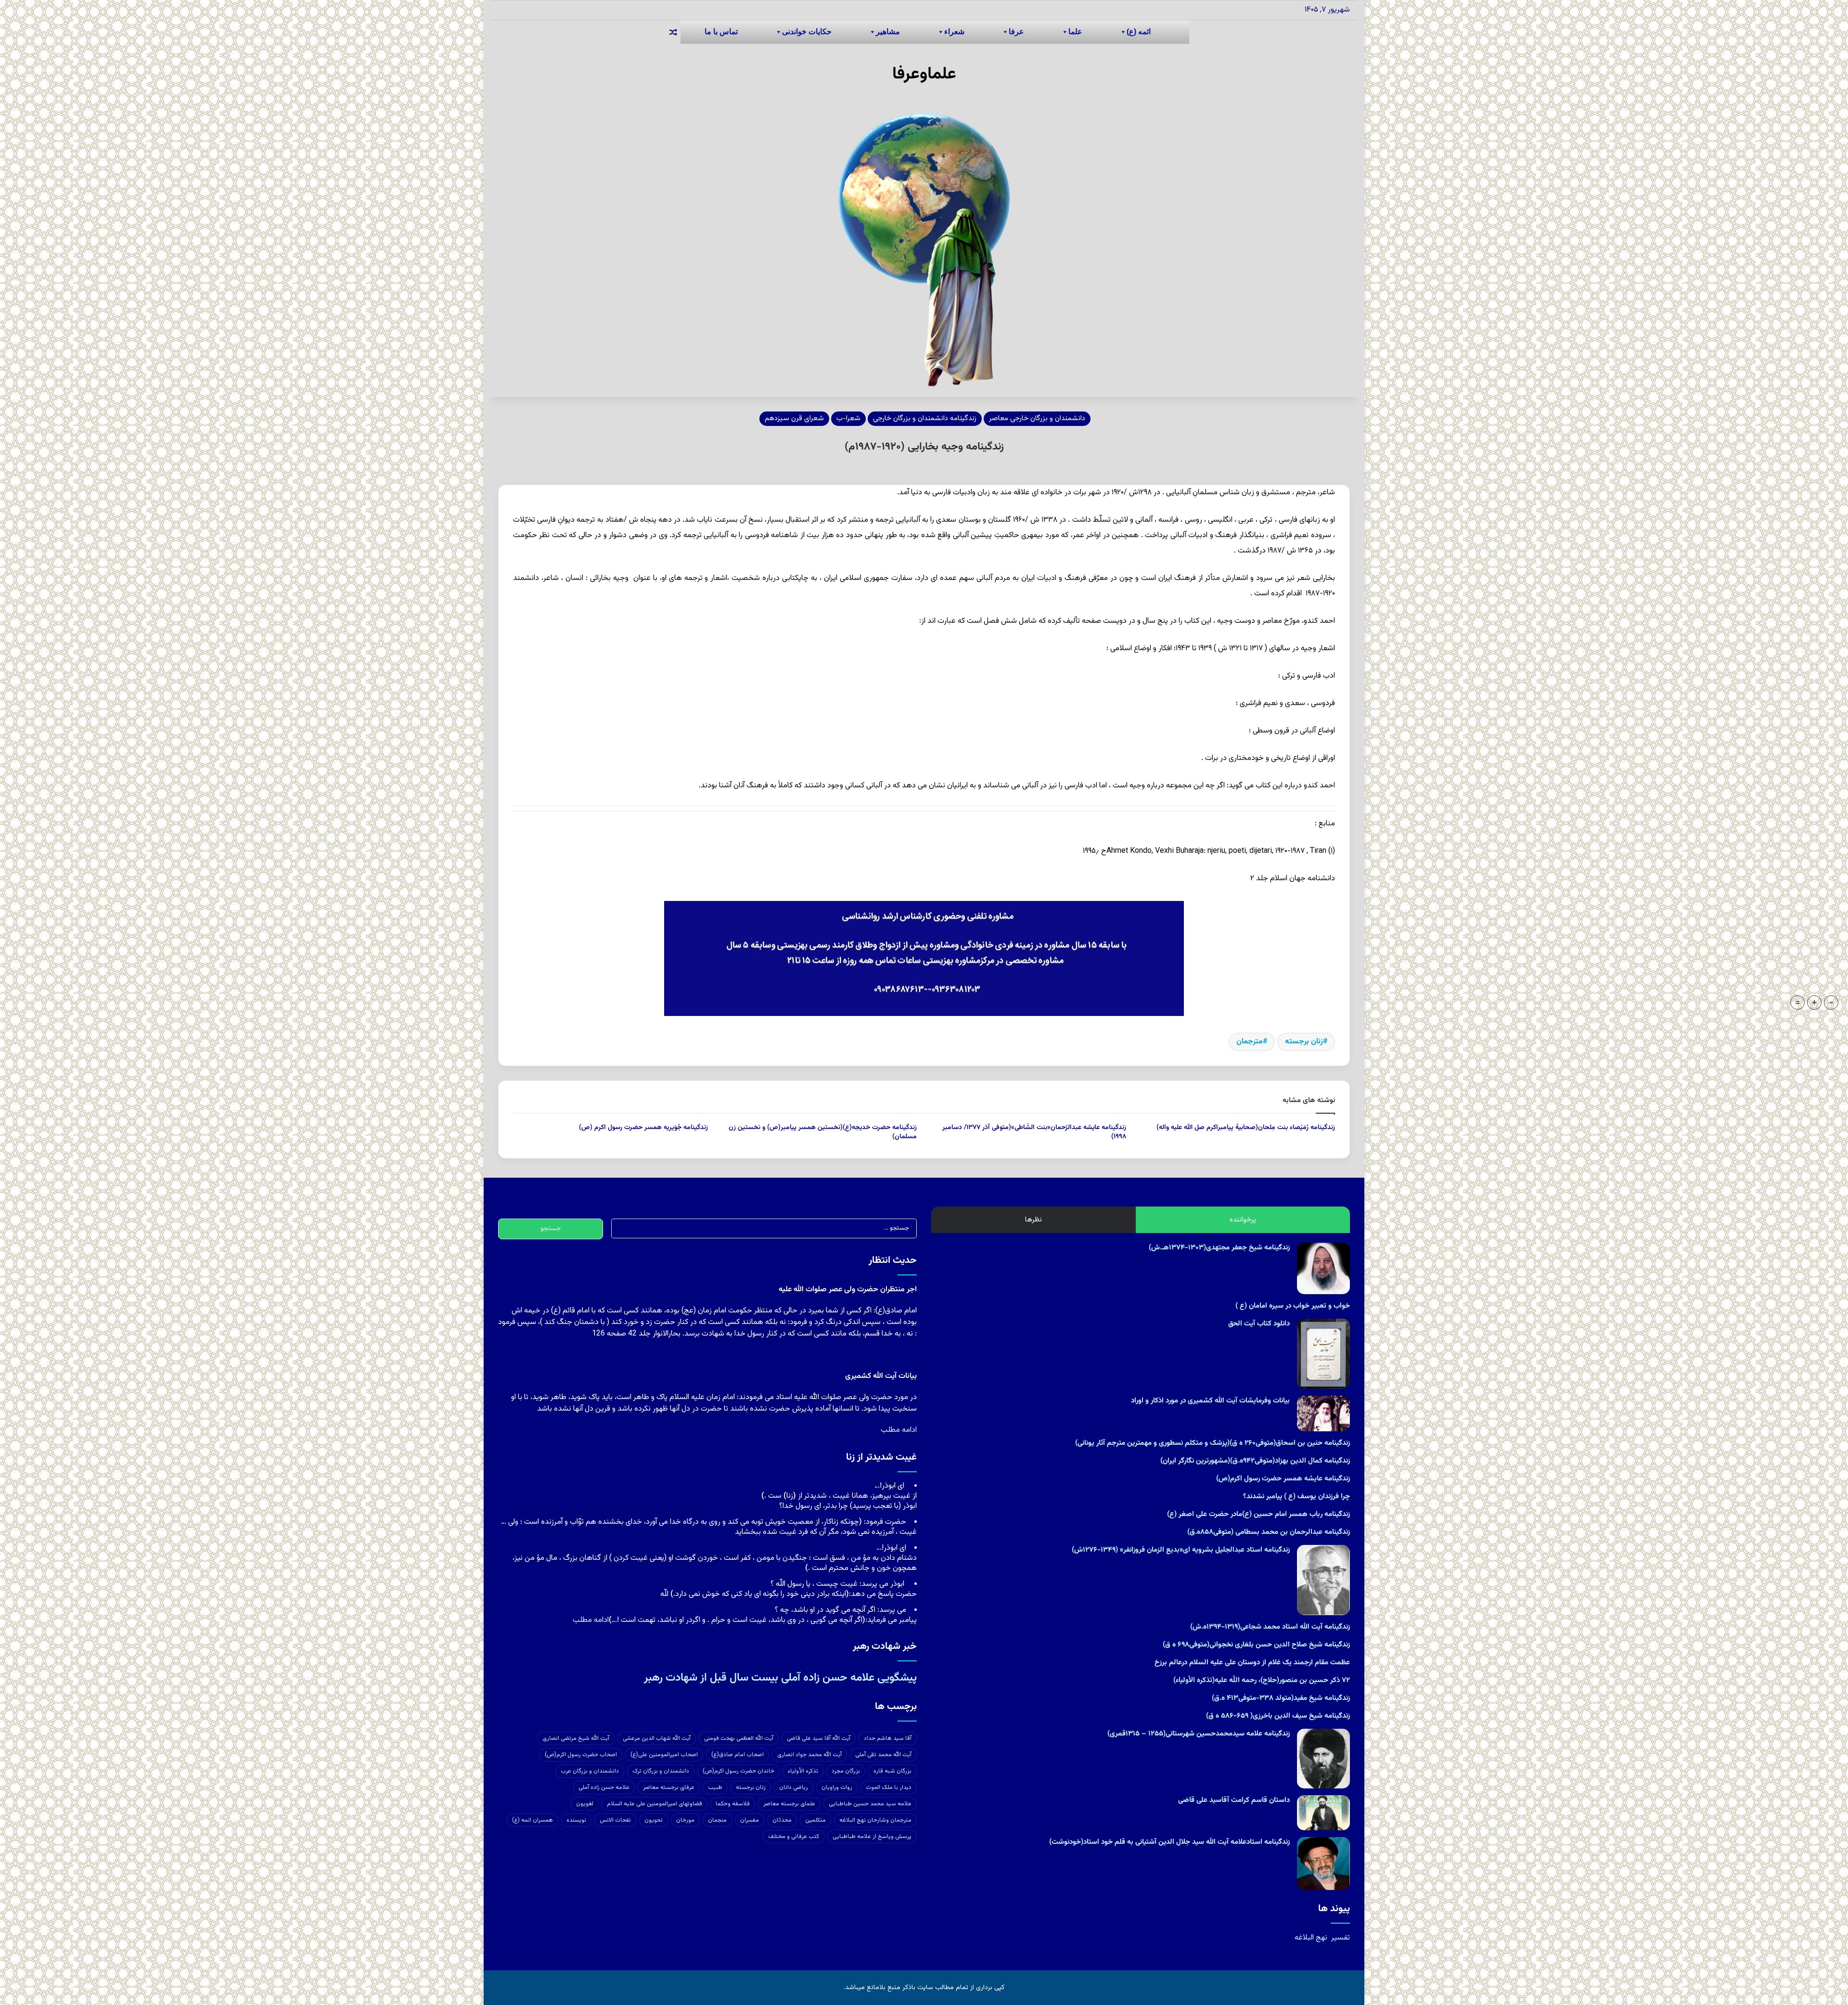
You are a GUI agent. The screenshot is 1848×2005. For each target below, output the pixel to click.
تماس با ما (721, 32)
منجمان (717, 1820)
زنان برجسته (1304, 1042)
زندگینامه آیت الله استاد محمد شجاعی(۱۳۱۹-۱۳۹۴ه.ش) (1270, 1627)
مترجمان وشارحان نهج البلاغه (875, 1820)
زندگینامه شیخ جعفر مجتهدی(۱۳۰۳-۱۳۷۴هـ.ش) (1219, 1248)
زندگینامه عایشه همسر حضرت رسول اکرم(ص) (1283, 1479)
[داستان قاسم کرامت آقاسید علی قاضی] (1323, 1813)
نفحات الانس (615, 1820)
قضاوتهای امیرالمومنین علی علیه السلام (654, 1804)
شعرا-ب (848, 418)
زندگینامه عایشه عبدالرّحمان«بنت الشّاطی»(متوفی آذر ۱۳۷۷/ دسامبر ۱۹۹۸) (1034, 1132)
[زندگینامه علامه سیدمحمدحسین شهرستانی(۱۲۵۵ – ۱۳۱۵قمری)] (1323, 1759)
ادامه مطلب (899, 1430)
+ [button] (1814, 1002)
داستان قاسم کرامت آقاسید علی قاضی (1234, 1800)
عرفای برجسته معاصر (669, 1787)
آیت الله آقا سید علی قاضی (819, 1738)
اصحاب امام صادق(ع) (738, 1755)
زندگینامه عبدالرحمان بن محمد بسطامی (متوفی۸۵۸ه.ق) (1269, 1532)
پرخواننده (1243, 1220)
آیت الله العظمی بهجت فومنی (739, 1738)
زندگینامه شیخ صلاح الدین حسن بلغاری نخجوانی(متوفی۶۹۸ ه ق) (1256, 1645)
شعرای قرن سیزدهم (794, 418)
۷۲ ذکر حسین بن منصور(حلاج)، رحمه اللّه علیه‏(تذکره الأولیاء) (1262, 1680)
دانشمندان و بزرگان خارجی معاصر (1037, 418)
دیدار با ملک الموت (889, 1787)
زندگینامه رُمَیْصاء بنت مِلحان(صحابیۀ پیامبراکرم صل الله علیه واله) (1246, 1128)
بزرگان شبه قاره (892, 1771)
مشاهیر (888, 32)
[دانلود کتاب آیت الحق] (1323, 1354)
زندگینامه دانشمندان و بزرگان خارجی (925, 418)
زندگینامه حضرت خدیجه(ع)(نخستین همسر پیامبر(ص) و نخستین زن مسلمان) (823, 1132)
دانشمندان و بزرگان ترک (661, 1771)
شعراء (954, 32)
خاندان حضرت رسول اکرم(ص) (738, 1771)
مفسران (750, 1820)
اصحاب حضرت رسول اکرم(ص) (581, 1755)
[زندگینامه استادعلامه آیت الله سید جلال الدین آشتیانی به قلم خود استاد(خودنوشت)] (1323, 1864)
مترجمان (1250, 1042)
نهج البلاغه (1311, 1938)
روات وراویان (837, 1787)
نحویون (654, 1820)
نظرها (1033, 1220)
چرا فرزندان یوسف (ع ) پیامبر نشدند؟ (1296, 1497)
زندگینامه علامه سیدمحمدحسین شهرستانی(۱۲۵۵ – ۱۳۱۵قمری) (1199, 1734)
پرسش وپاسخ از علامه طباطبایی (872, 1837)
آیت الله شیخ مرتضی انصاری (576, 1738)
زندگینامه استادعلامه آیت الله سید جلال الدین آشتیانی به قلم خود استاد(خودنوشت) (1169, 1842)
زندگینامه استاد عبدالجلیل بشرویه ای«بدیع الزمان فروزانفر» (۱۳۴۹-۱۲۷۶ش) (1181, 1550)
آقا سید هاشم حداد (888, 1738)
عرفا (1016, 32)
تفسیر (1341, 1938)
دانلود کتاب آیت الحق (1259, 1324)
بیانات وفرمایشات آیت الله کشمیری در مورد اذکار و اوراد (1210, 1401)
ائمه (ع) (1139, 32)
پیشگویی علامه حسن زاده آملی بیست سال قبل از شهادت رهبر (780, 1678)
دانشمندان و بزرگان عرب (590, 1771)
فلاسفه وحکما (733, 1804)
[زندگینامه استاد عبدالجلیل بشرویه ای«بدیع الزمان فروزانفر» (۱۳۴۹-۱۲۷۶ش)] (1323, 1580)
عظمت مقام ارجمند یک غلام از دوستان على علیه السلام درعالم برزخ (1252, 1663)
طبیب (715, 1787)
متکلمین (815, 1820)
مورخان (685, 1820)
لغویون (585, 1804)
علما (1075, 32)
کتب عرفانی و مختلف (794, 1837)
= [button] (1797, 1002)
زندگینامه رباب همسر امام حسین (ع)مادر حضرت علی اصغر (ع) (1258, 1514)
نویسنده (576, 1820)
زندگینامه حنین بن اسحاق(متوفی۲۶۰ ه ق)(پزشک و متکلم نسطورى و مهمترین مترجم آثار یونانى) (1213, 1443)
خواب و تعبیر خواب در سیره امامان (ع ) (1293, 1306)
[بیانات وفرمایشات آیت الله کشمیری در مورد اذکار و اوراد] (1323, 1413)
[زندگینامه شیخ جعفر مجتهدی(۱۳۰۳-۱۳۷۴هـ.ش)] (1323, 1268)
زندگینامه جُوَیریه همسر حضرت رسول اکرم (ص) (643, 1128)
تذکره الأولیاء (803, 1771)
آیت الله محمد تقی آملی (883, 1755)
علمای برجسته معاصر (789, 1804)
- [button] (1831, 1002)
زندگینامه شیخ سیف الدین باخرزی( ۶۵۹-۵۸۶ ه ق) (1278, 1716)
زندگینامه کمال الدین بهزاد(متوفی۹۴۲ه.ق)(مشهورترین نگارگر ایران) (1255, 1461)
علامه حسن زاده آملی (604, 1787)
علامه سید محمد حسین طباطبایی (870, 1804)
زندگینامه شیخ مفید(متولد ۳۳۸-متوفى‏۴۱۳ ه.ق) (1281, 1698)
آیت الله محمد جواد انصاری (809, 1755)
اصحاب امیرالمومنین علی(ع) (664, 1755)
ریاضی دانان (794, 1787)
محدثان (782, 1820)
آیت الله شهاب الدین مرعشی (657, 1738)
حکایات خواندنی (807, 32)
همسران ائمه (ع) (533, 1820)
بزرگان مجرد (846, 1771)
